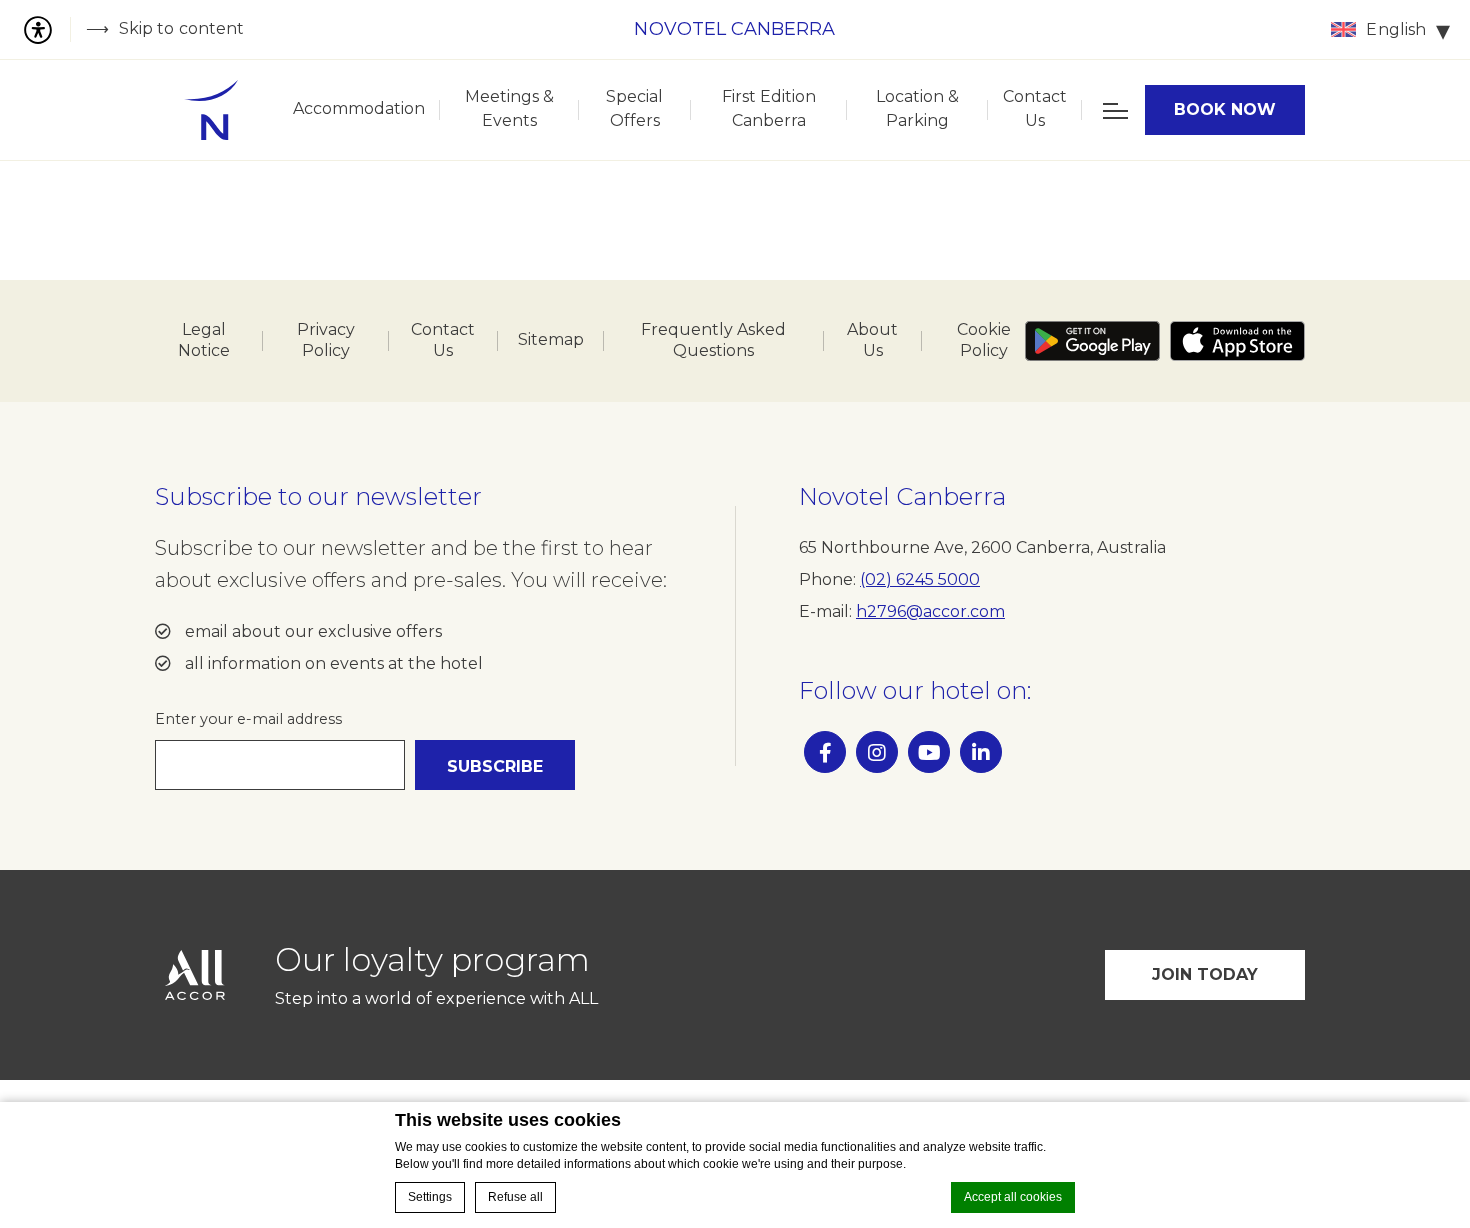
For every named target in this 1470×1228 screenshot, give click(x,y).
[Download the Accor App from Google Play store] (1092, 341)
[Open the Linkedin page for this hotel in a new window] (981, 752)
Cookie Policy (984, 340)
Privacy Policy (326, 340)
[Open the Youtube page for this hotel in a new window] (929, 752)
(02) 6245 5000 (920, 579)
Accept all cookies (1013, 1197)
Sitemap (551, 339)
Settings (430, 1197)
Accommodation (359, 108)
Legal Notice (204, 340)
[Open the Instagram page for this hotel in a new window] (877, 752)
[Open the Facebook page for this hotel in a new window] (825, 752)
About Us (872, 340)
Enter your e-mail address (248, 719)
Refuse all (515, 1197)
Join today (1205, 974)
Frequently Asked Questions (713, 340)
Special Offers (634, 108)
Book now (1225, 109)
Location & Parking (917, 108)
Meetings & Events (509, 108)
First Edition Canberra (769, 108)
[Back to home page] (211, 110)
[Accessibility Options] (45, 29)
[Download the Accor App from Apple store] (1237, 341)
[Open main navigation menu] (1114, 110)
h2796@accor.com (930, 611)
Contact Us (1035, 108)
